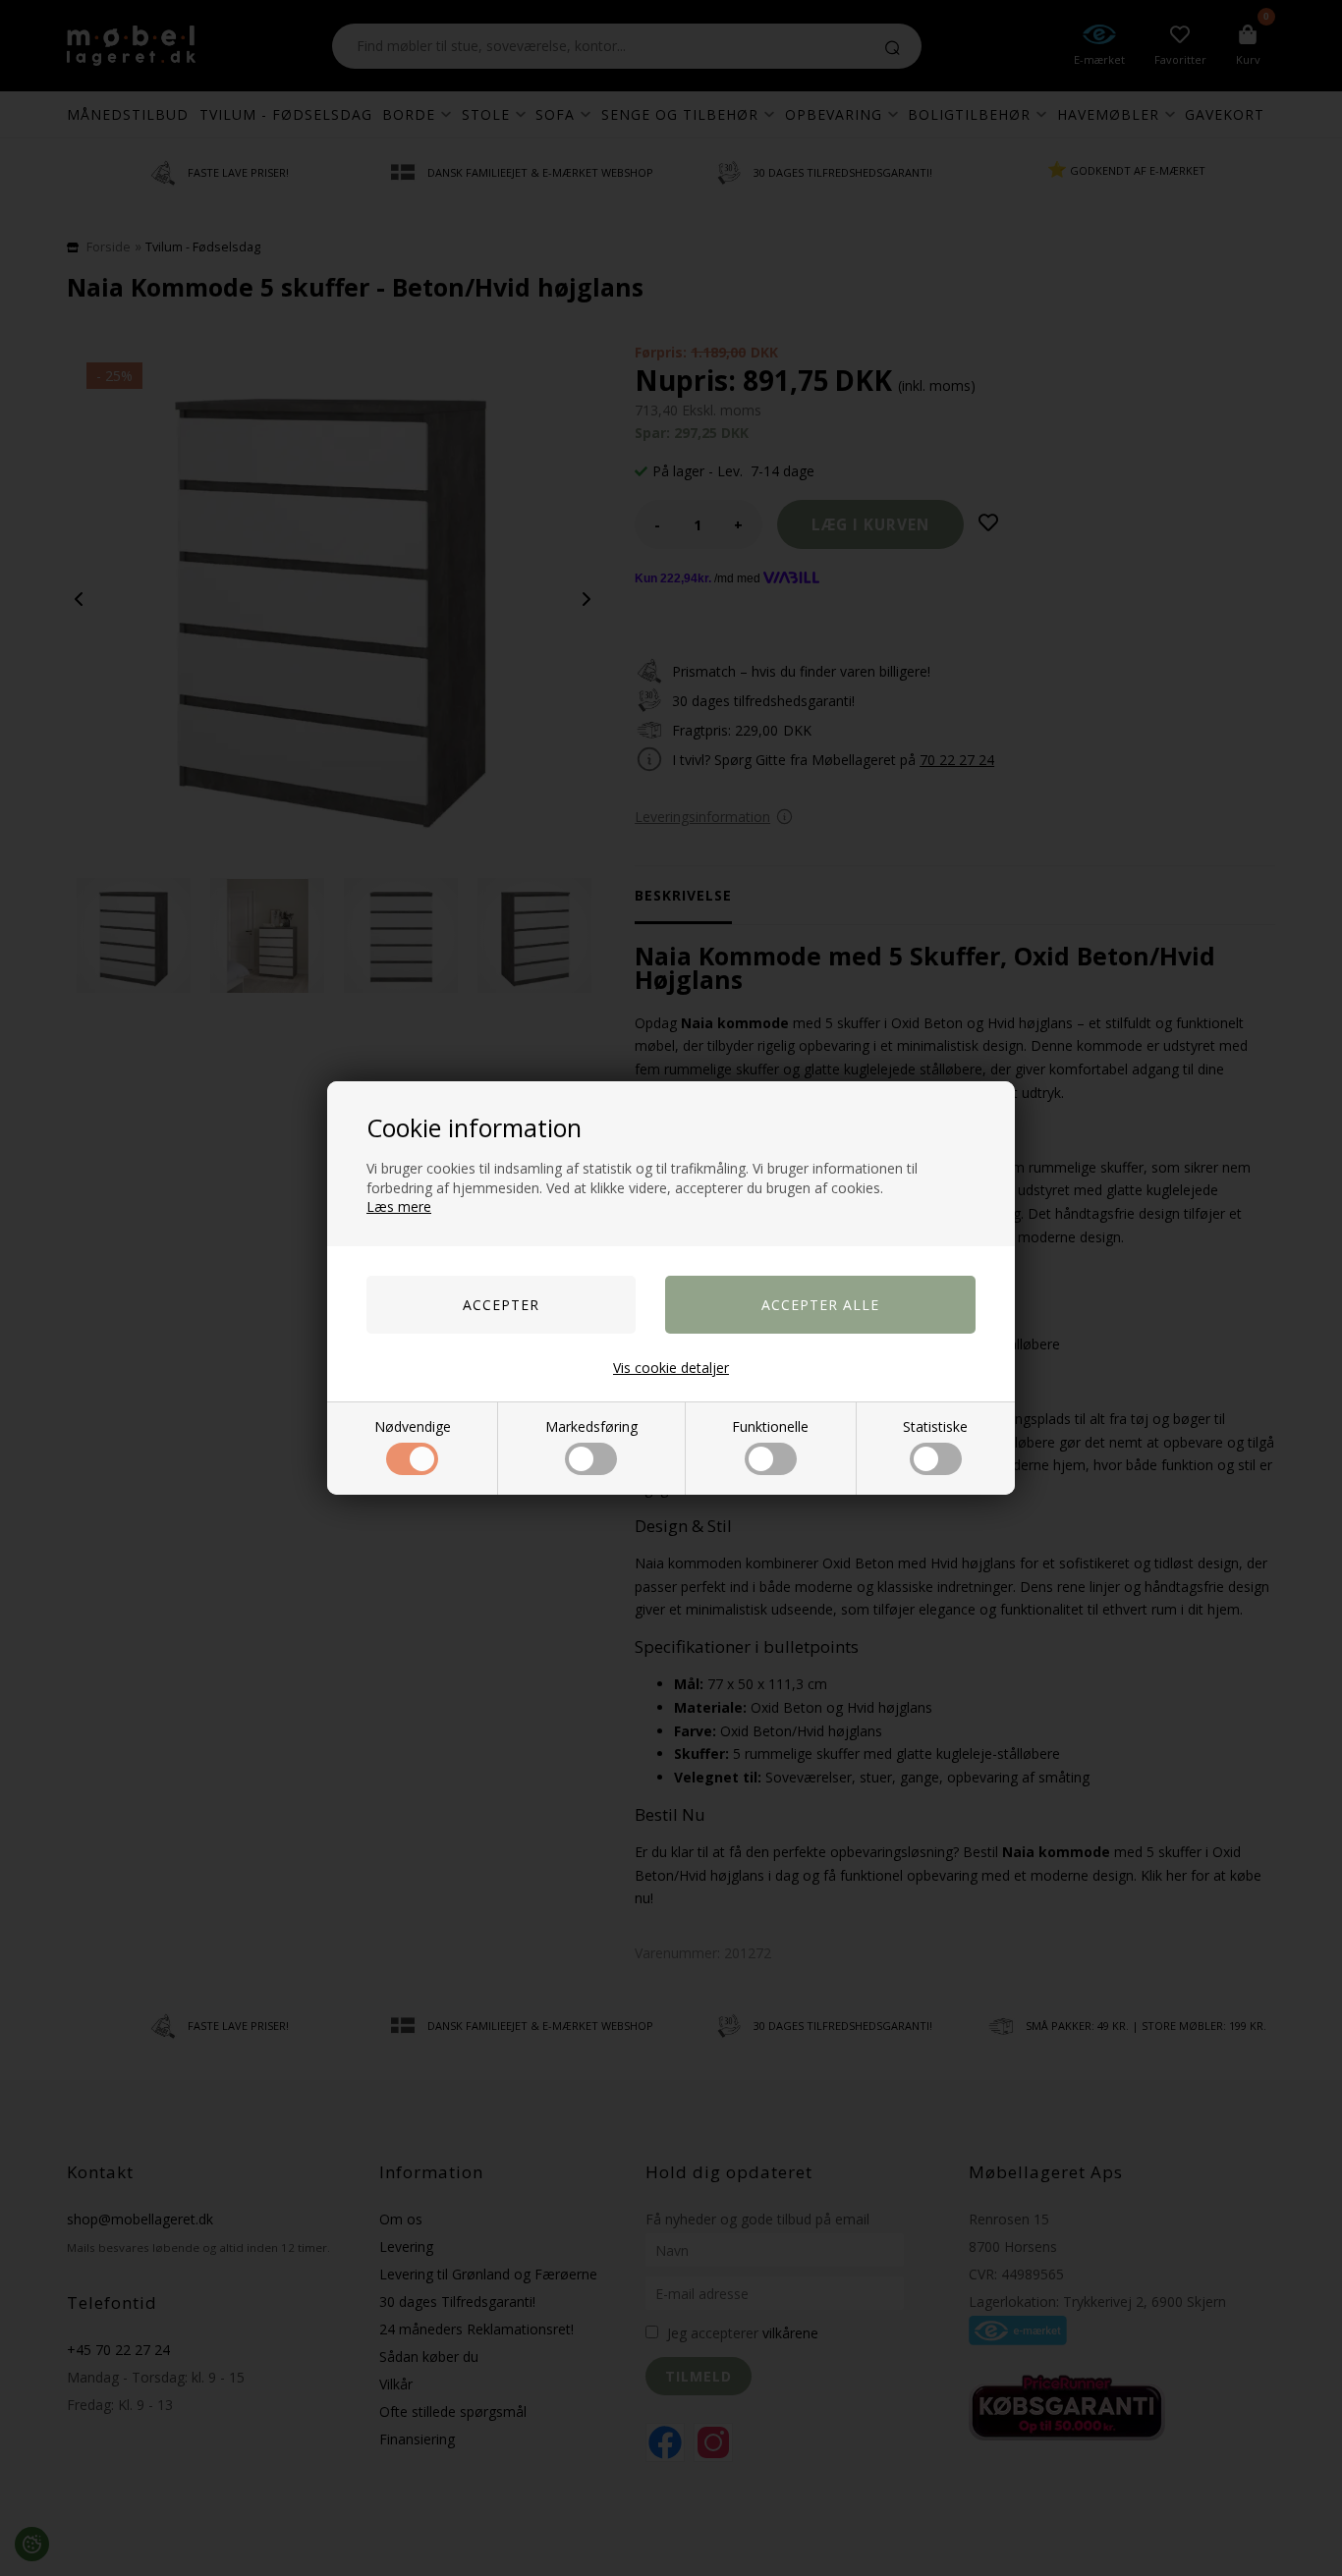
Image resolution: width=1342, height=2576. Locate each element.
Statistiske (935, 1426)
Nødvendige (413, 1426)
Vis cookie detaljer (671, 1368)
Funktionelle (770, 1426)
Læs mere (399, 1206)
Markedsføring (591, 1426)
